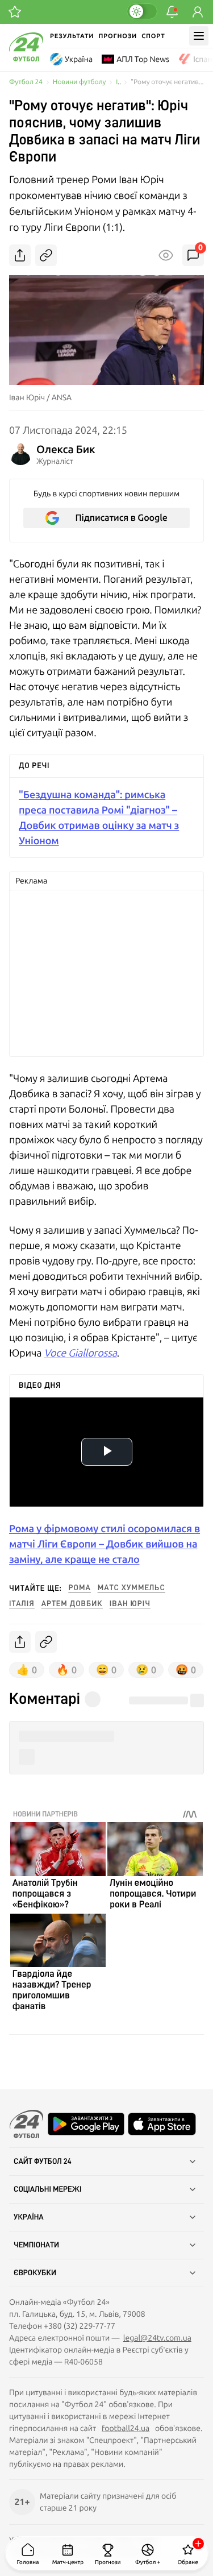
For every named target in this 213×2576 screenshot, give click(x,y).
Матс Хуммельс (131, 1588)
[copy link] (46, 255)
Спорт (153, 36)
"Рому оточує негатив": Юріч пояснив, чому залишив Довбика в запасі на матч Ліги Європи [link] (167, 82)
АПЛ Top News (143, 59)
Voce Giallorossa (80, 1353)
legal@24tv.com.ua (157, 2338)
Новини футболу (79, 82)
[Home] (26, 59)
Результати (72, 36)
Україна (79, 59)
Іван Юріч (130, 1604)
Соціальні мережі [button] (48, 2189)
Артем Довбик (72, 1604)
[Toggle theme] (142, 11)
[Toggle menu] (199, 36)
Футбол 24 (26, 82)
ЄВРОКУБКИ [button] (35, 2273)
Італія (22, 1604)
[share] (20, 255)
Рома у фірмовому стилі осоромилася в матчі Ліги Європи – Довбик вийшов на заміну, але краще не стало (105, 1544)
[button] (106, 1737)
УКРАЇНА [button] (29, 2217)
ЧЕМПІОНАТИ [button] (36, 2245)
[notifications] (172, 12)
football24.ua (126, 2428)
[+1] (15, 12)
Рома (80, 1588)
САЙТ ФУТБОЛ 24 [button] (43, 2162)
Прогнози (118, 36)
